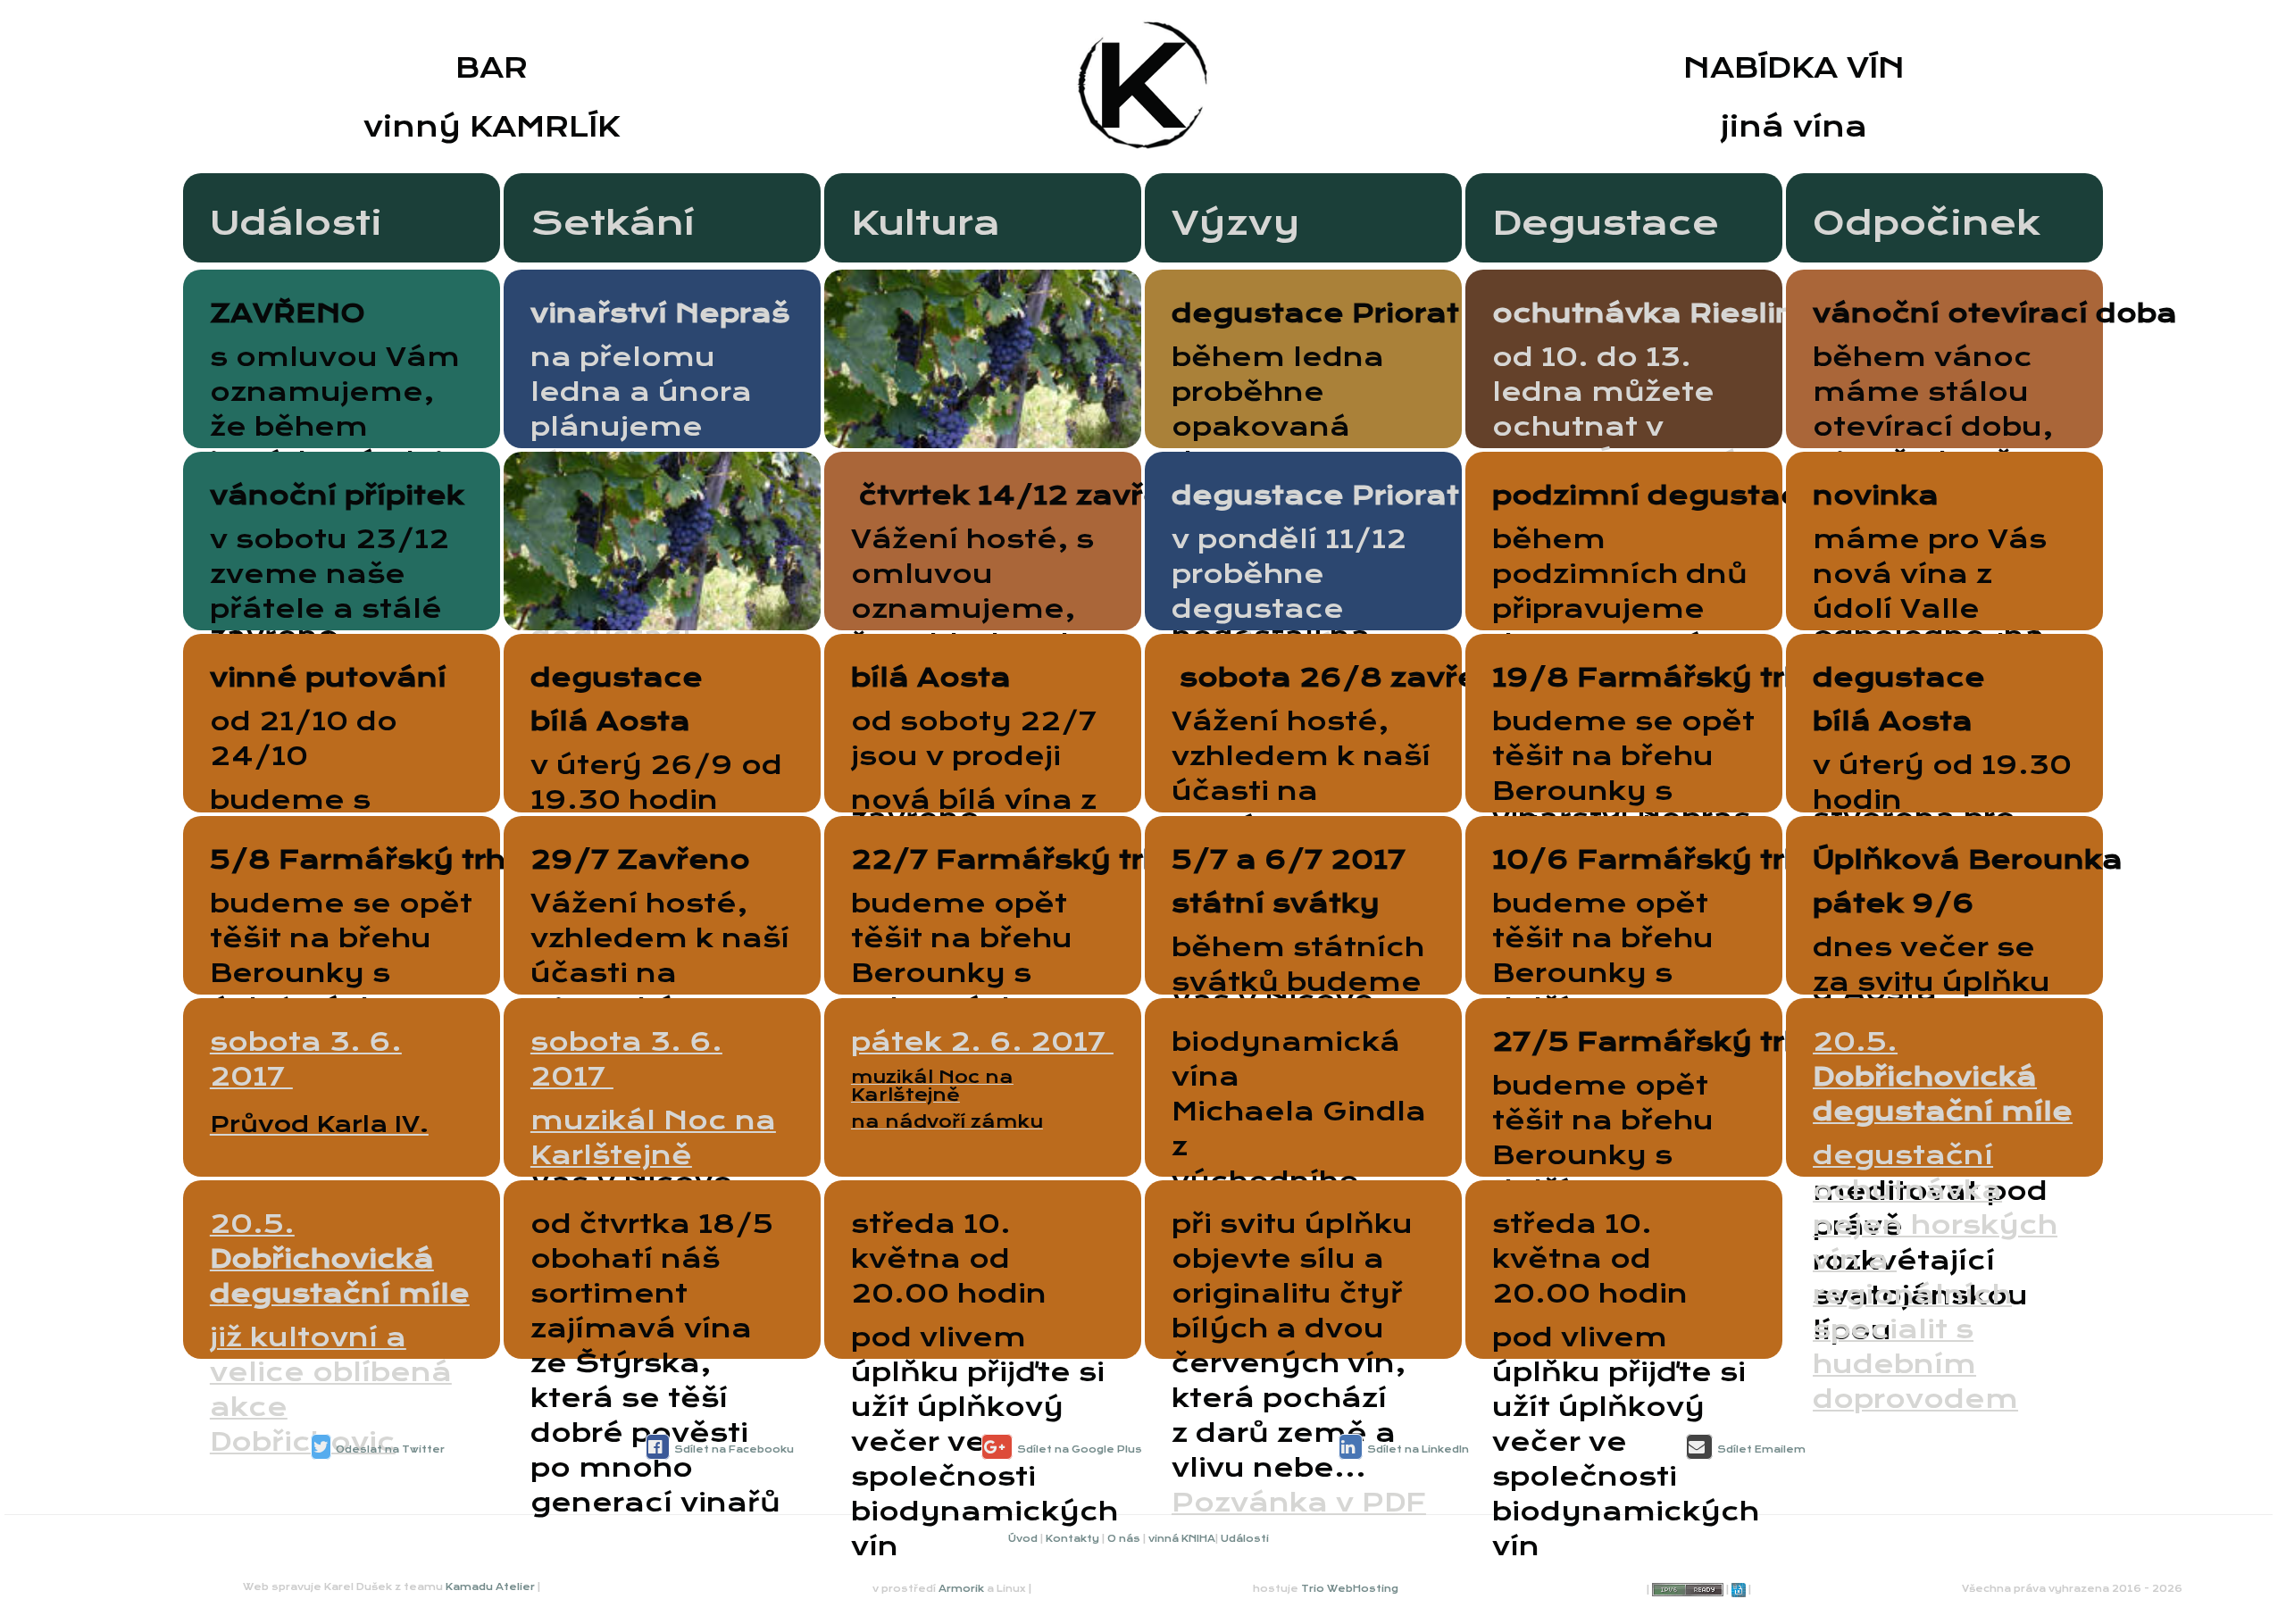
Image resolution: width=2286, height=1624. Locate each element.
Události (1245, 1539)
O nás (1124, 1539)
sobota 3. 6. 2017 (653, 1138)
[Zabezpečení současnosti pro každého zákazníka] (1739, 1590)
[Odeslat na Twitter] (321, 1447)
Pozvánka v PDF (1299, 1503)
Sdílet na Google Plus (1080, 1449)
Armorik (961, 1589)
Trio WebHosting (1350, 1589)
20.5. (1943, 1220)
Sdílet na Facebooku (734, 1449)
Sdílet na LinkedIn (1418, 1449)
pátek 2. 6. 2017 (982, 1079)
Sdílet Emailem (1761, 1449)
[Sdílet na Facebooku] (658, 1447)
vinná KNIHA (1182, 1539)
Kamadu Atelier (490, 1587)
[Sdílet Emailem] (1699, 1447)
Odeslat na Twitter (390, 1449)
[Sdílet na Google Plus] (997, 1447)
